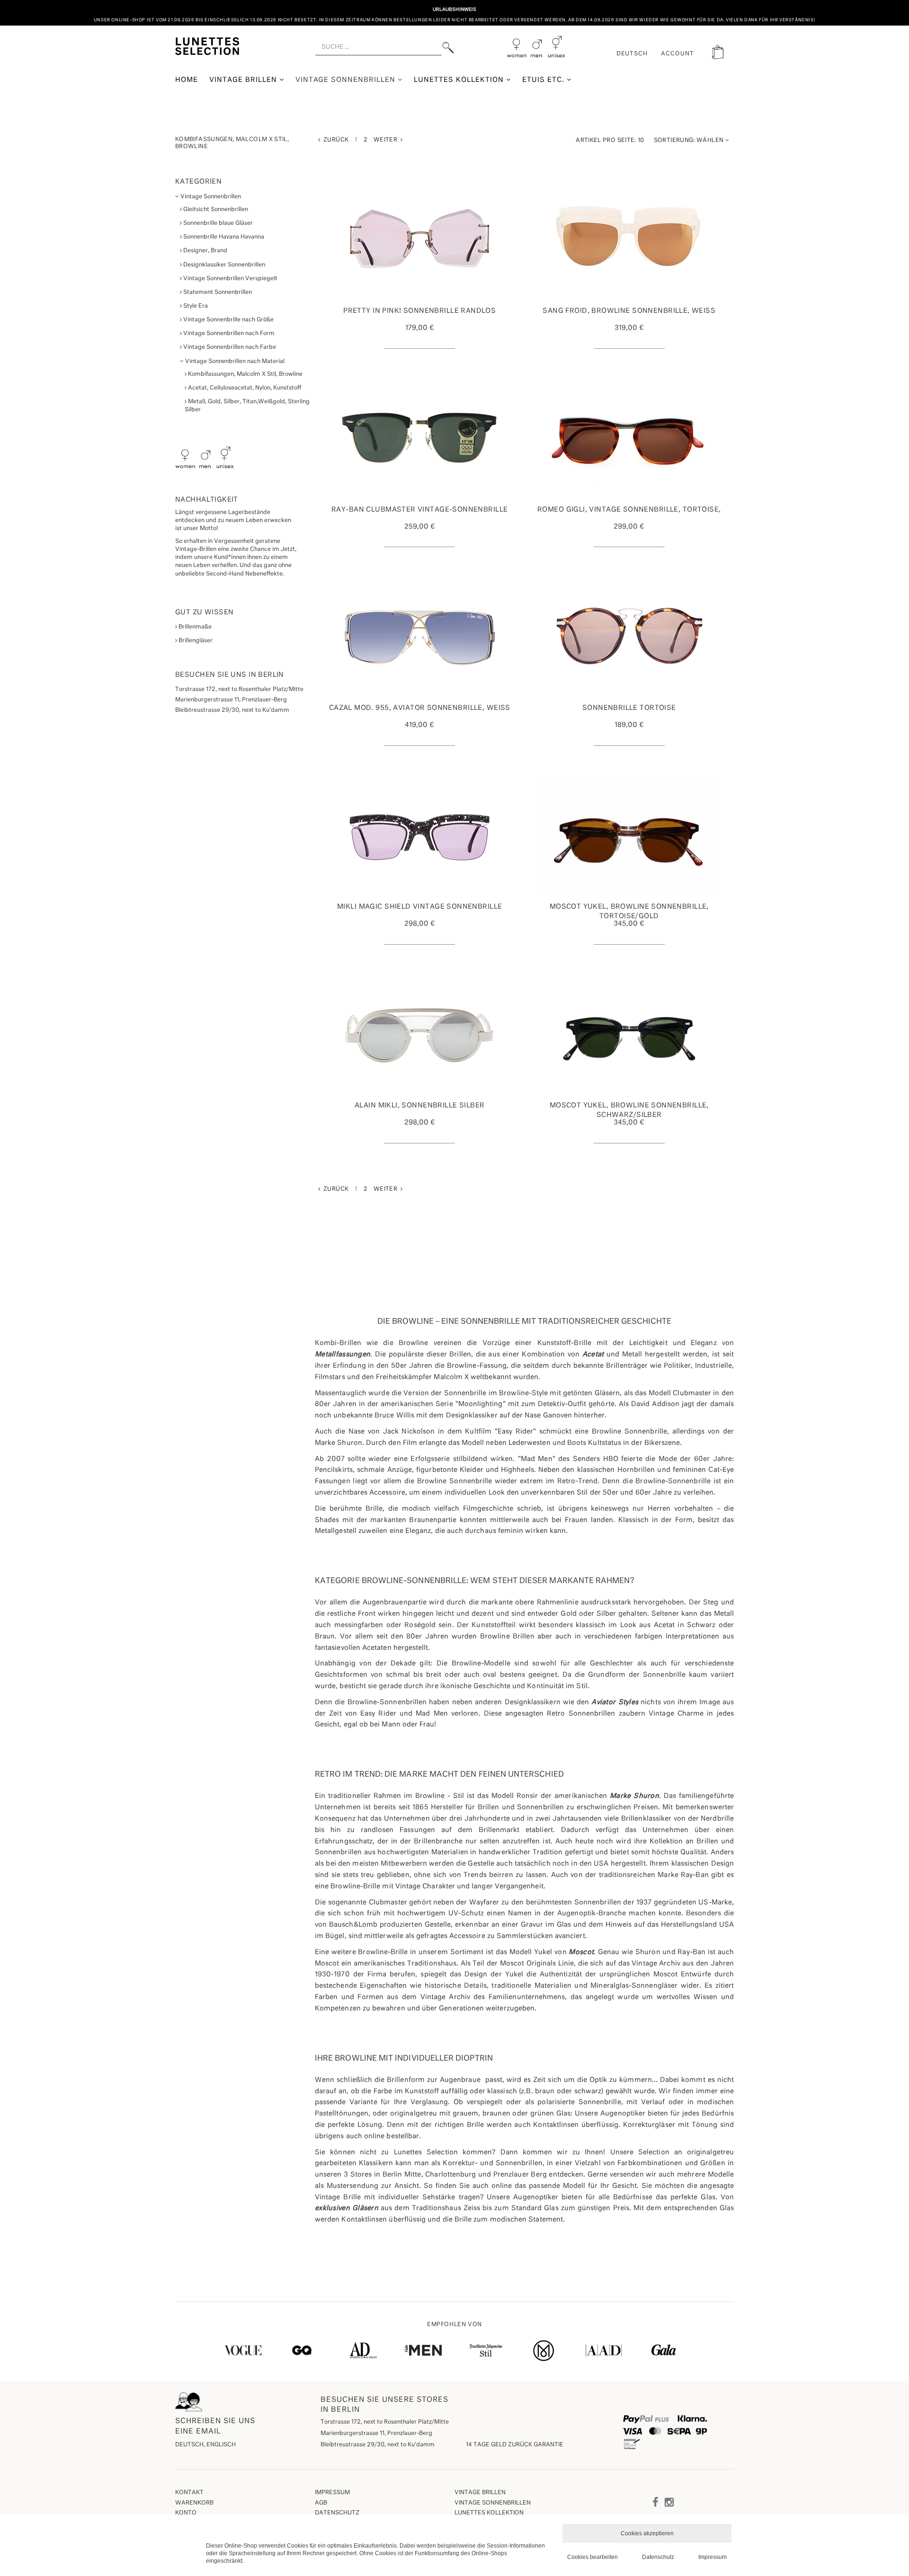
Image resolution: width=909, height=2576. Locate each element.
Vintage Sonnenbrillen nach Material (234, 362)
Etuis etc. (544, 80)
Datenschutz (337, 2513)
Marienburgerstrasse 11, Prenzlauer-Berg (376, 2434)
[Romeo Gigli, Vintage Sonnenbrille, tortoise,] (629, 439)
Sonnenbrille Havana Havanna (223, 237)
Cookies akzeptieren (647, 2533)
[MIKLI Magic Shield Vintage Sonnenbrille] (420, 836)
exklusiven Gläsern (347, 2208)
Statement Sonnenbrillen (217, 292)
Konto (186, 2513)
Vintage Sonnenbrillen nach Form (228, 334)
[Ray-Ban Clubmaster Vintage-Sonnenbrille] (420, 439)
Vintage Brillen (244, 80)
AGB (321, 2503)
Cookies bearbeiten (593, 2557)
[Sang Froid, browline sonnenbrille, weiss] (629, 240)
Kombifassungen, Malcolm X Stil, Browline (245, 374)
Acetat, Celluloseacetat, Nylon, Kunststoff (244, 388)
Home (187, 80)
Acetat (593, 1354)
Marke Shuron (634, 1796)
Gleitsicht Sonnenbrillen (215, 210)
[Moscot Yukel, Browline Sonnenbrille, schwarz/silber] (629, 1035)
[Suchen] (448, 48)
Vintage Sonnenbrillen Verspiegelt (230, 279)
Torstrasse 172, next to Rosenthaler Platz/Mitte (385, 2422)
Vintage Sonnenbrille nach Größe (228, 320)
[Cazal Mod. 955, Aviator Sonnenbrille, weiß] (420, 637)
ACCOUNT (677, 54)
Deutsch (632, 54)
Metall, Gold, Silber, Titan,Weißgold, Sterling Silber (247, 406)
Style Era (195, 306)
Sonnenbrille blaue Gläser (217, 223)
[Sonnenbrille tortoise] (629, 637)
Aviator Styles (615, 1702)
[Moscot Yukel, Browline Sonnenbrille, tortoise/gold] (629, 836)
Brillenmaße (194, 627)
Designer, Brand (205, 251)
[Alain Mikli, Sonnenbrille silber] (420, 1035)
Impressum (332, 2493)
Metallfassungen (343, 1354)
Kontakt (189, 2493)
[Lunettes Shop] (207, 45)
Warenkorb (194, 2503)
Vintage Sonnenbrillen (347, 80)
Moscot (581, 1952)
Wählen (690, 141)
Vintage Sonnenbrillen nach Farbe (229, 347)
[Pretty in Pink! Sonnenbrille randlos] (420, 240)
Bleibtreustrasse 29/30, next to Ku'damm (378, 2445)
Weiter (387, 140)
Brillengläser (195, 641)
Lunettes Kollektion (460, 80)
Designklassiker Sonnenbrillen (223, 265)
